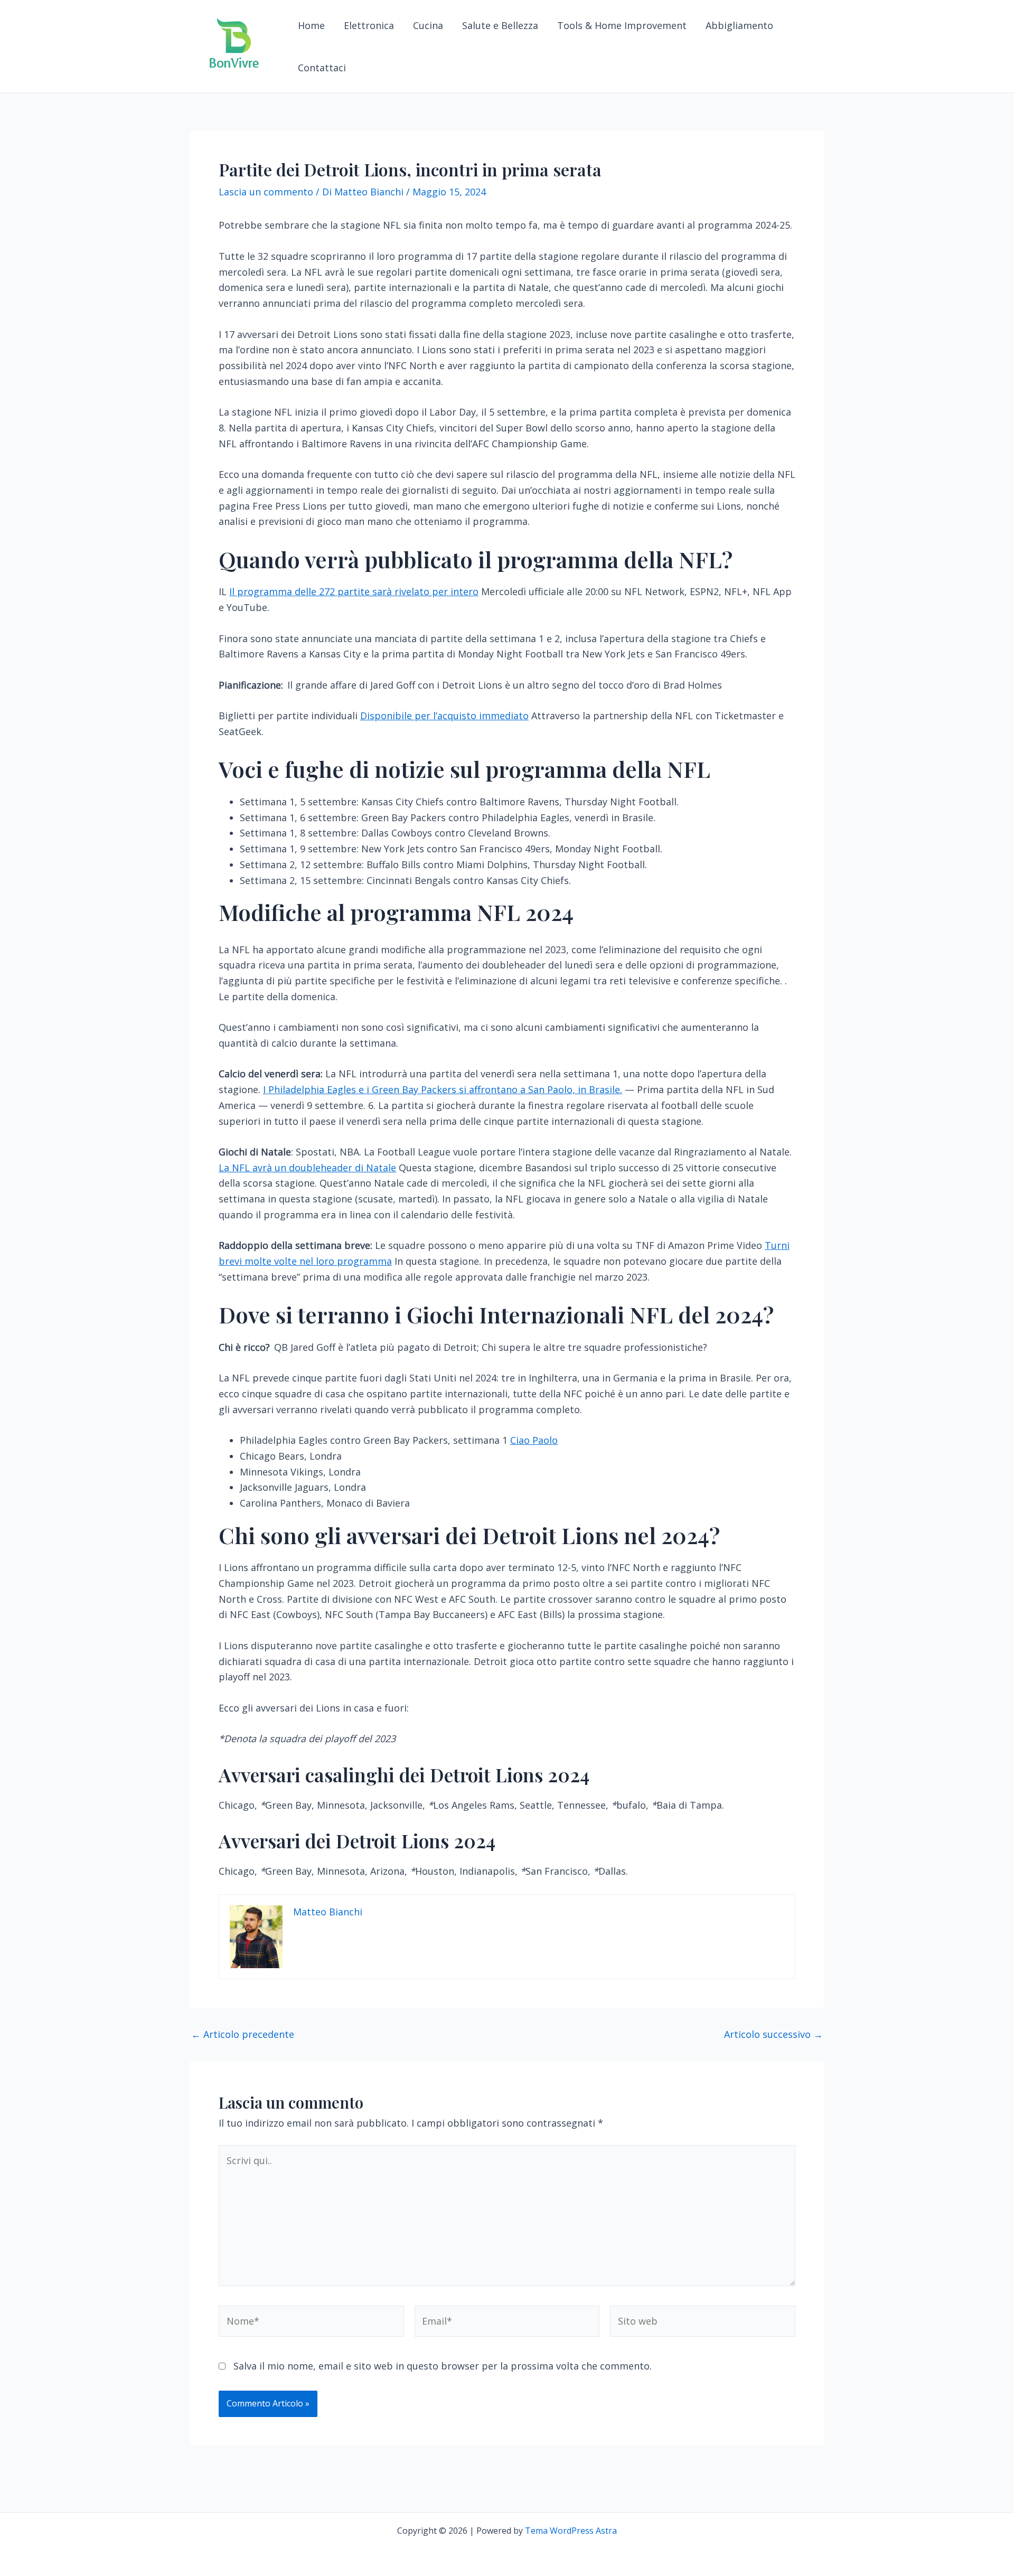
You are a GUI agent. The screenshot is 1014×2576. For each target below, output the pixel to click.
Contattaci (322, 68)
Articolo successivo (773, 2034)
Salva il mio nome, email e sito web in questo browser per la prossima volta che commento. (443, 2366)
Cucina (428, 25)
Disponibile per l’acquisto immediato (444, 716)
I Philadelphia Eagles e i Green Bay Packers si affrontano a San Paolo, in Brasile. (443, 1089)
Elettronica (369, 25)
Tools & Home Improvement (622, 25)
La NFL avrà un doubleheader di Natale (307, 1168)
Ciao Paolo (534, 1440)
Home (311, 25)
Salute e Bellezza (500, 25)
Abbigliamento (739, 25)
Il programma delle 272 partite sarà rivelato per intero (354, 591)
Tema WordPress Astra (571, 2531)
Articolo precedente (243, 2034)
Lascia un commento (266, 192)
